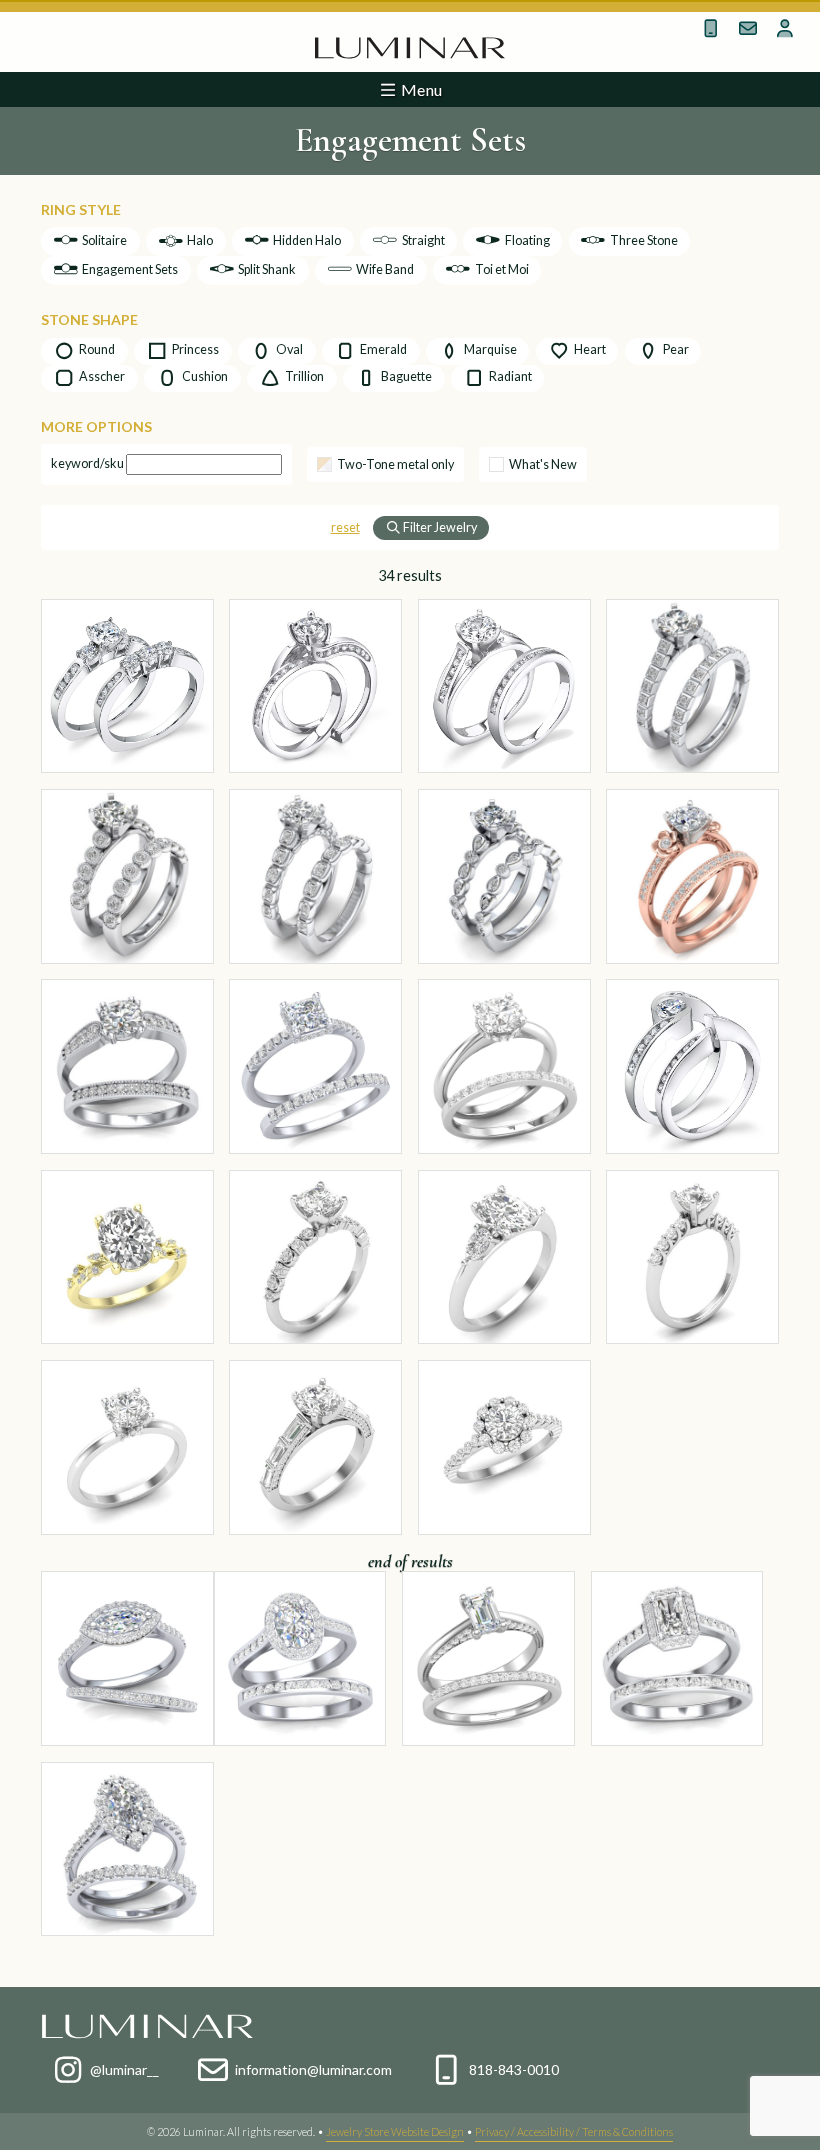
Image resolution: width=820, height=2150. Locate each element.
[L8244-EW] (504, 1066)
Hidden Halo (306, 240)
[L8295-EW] (488, 1658)
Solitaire (103, 240)
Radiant (509, 377)
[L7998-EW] (315, 876)
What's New (543, 465)
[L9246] (504, 1257)
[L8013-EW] (692, 876)
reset (345, 527)
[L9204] (315, 1257)
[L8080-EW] (127, 1849)
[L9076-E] (692, 1257)
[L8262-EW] (315, 1066)
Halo (199, 240)
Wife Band (384, 269)
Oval (288, 350)
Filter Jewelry (439, 527)
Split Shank (266, 269)
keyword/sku (87, 463)
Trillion (303, 377)
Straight (422, 240)
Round (96, 350)
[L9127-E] (504, 1447)
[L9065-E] (127, 1447)
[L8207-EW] (127, 1066)
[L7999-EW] (504, 876)
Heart (589, 350)
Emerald (382, 350)
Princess (194, 350)
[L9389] (127, 1257)
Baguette (405, 377)
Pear (675, 350)
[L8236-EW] (677, 1658)
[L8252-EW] (127, 1658)
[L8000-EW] (692, 686)
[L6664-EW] (692, 1066)
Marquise (489, 350)
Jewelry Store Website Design (395, 2131)
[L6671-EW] (127, 686)
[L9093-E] (315, 1447)
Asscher (101, 377)
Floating (526, 240)
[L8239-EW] (300, 1658)
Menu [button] (420, 89)
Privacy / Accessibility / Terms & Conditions (574, 2131)
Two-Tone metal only (395, 465)
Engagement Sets (129, 269)
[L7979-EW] (127, 876)
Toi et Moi (501, 269)
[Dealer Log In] (785, 28)
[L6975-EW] (315, 686)
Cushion (204, 377)
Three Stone (643, 240)
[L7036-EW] (504, 686)
